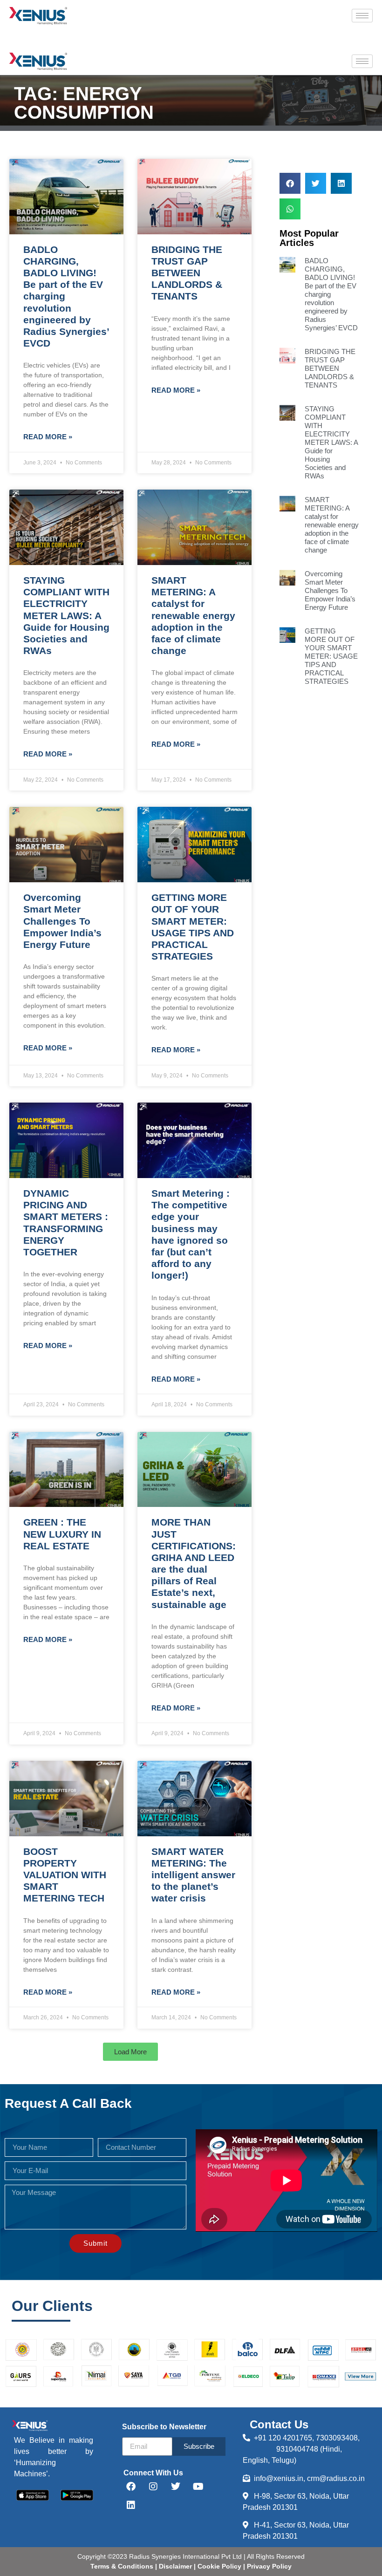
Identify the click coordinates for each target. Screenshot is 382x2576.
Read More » (48, 437)
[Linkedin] (131, 2505)
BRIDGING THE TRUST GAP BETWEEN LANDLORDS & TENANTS (187, 273)
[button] (130, 2052)
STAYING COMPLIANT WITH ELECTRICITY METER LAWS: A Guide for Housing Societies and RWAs (66, 615)
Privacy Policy (268, 2566)
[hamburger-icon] (362, 16)
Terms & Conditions (122, 2566)
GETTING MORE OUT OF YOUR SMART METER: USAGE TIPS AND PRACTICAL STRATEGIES (331, 656)
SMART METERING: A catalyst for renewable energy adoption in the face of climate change (193, 615)
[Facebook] (131, 2487)
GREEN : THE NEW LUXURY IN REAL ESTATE (62, 1534)
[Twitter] (176, 2487)
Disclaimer (176, 2566)
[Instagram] (153, 2487)
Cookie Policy (218, 2566)
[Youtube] (198, 2487)
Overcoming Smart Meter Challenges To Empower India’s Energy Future (62, 921)
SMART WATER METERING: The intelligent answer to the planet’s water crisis (193, 1875)
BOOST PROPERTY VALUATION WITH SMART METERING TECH (65, 1875)
